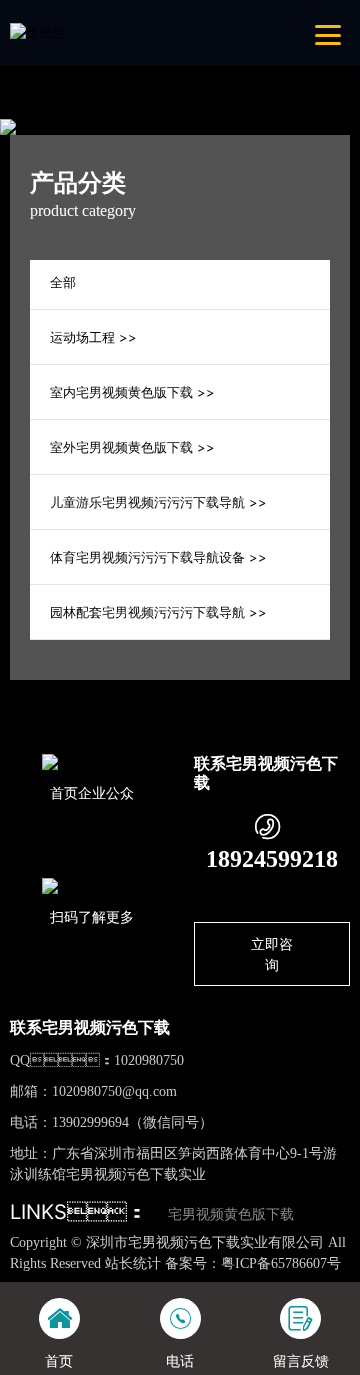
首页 (112, 693)
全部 (63, 282)
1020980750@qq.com (114, 1091)
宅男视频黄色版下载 (231, 1214)
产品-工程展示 (191, 693)
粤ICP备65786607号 (281, 1263)
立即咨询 (272, 954)
